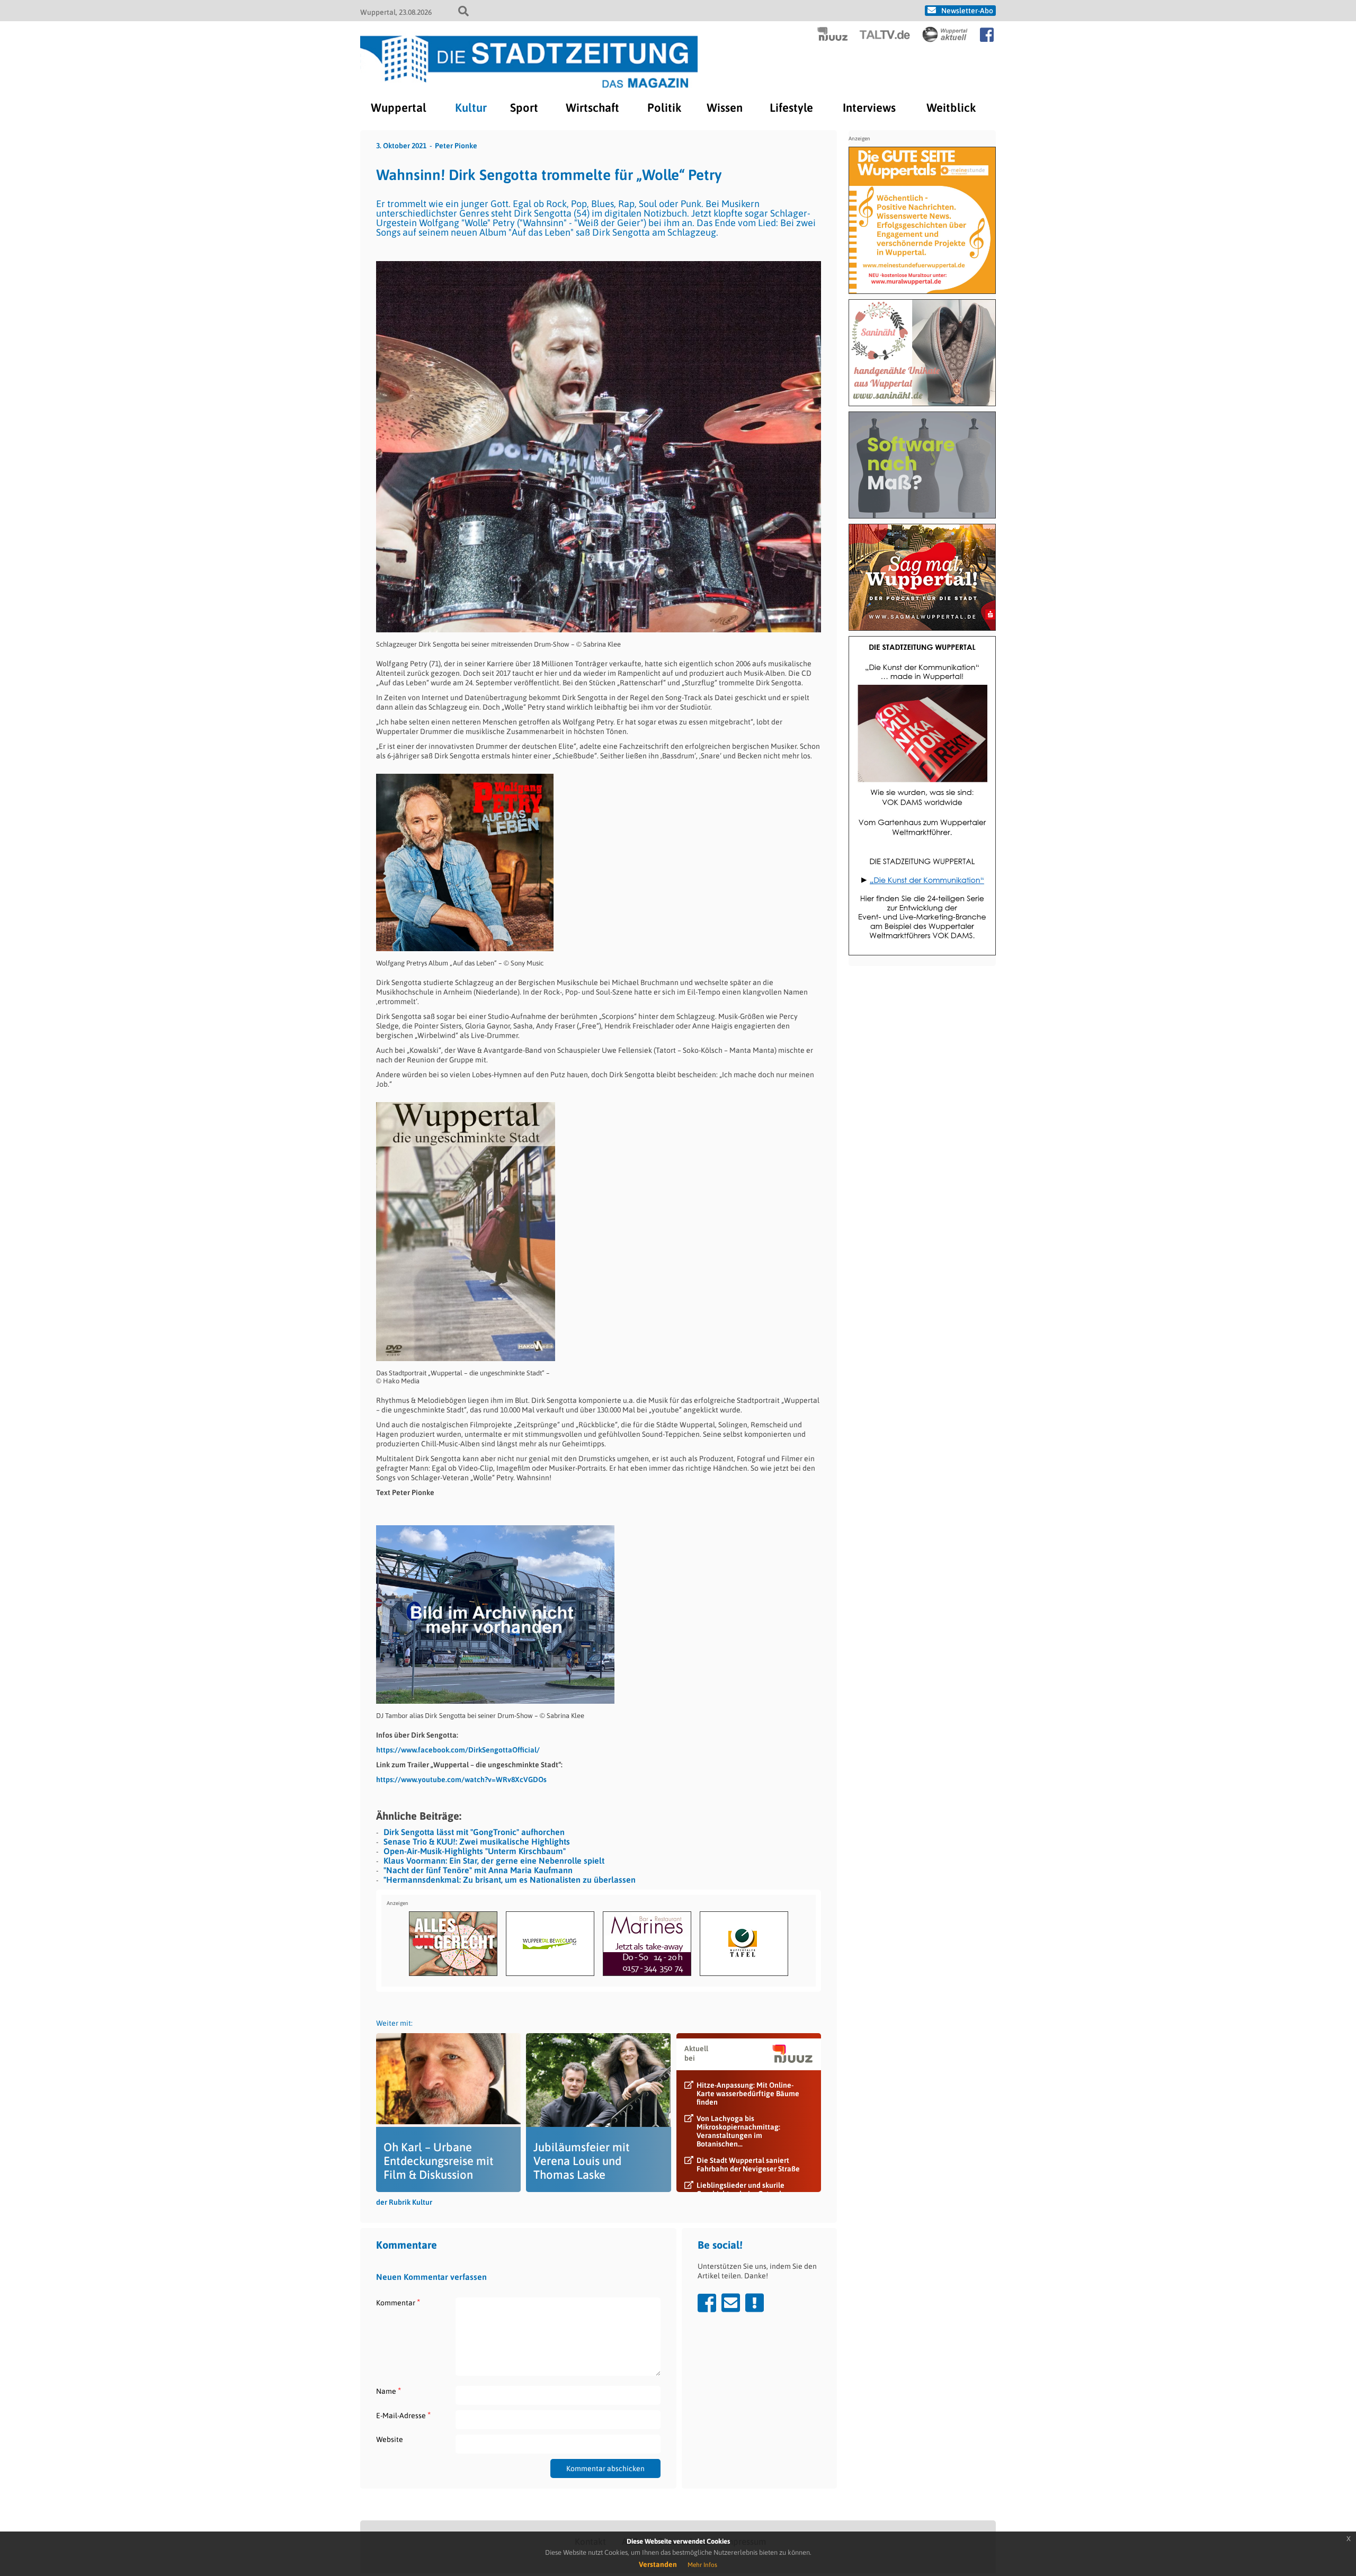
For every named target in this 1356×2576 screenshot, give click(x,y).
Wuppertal (399, 108)
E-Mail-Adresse (403, 2415)
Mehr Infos (702, 2565)
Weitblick (951, 108)
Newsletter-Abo (967, 11)
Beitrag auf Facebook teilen (707, 2303)
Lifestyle (791, 108)
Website (390, 2439)
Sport (524, 108)
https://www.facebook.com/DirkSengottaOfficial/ (458, 1750)
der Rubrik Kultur (404, 2202)
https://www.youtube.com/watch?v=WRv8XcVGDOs (461, 1779)
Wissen (725, 108)
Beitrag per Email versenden (731, 2303)
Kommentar (398, 2302)
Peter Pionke (456, 146)
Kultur (471, 108)
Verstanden (658, 2564)
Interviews (869, 108)
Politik (664, 108)
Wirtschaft (592, 108)
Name (389, 2391)
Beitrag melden (755, 2303)
